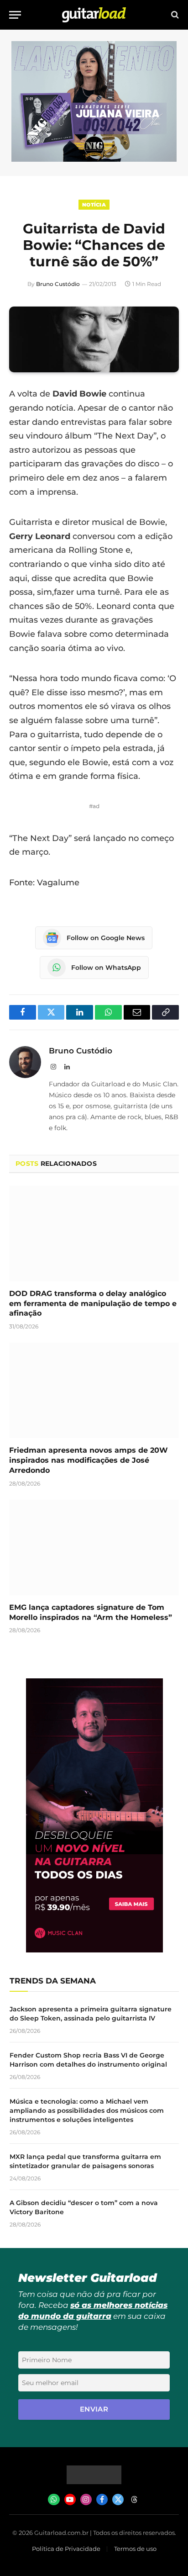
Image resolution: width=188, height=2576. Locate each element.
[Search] (174, 15)
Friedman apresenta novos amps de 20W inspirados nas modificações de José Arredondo (89, 1460)
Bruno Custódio (58, 284)
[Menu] (15, 15)
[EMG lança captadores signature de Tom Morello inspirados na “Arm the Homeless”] (94, 1547)
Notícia (94, 205)
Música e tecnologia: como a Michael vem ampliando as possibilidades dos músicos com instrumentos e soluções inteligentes (87, 2111)
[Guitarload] (94, 15)
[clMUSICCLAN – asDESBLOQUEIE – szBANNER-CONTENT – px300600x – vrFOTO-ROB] (94, 1950)
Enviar (94, 2409)
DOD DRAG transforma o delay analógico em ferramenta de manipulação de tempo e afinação (93, 1304)
